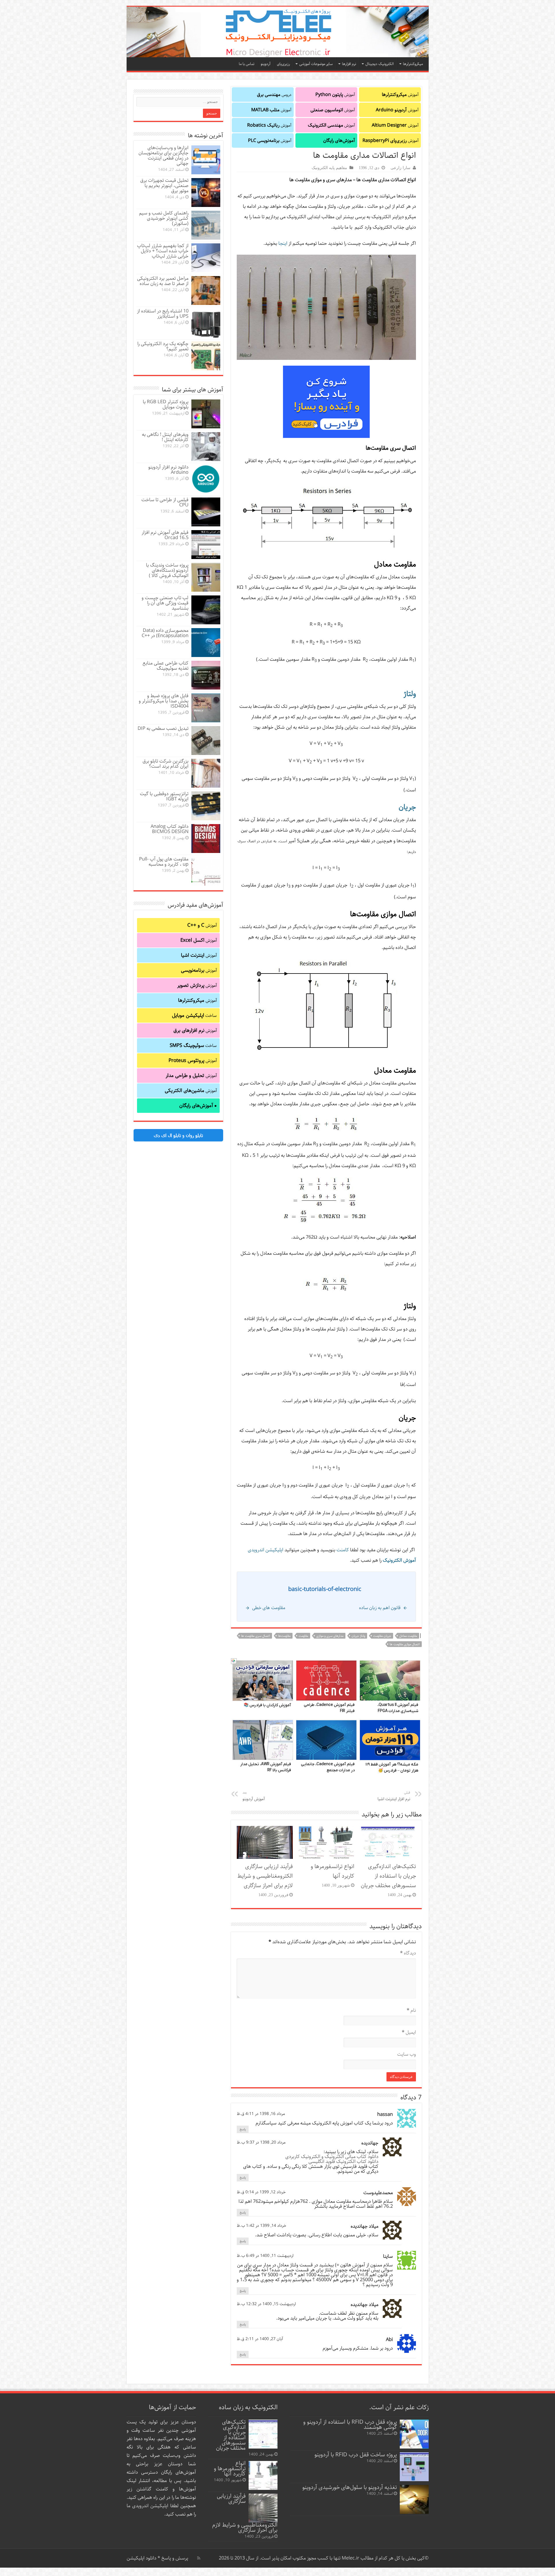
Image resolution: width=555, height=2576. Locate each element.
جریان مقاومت (382, 1636)
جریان (407, 807)
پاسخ (243, 2129)
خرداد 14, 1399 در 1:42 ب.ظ (261, 2226)
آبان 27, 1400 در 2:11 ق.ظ (260, 2339)
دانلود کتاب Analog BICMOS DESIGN (170, 829)
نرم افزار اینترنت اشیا (394, 1796)
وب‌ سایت (407, 2054)
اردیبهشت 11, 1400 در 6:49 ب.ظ (265, 2256)
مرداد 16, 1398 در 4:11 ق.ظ (261, 2114)
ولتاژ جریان (358, 1636)
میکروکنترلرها (413, 64)
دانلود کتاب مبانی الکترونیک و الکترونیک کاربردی (332, 2157)
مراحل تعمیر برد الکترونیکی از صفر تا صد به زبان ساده (163, 281)
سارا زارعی (400, 168)
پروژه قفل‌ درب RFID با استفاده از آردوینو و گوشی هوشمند (350, 2425)
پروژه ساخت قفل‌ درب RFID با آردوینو (356, 2455)
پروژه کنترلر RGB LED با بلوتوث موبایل (166, 405)
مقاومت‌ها (284, 1636)
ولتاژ (410, 694)
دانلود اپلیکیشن (141, 2558)
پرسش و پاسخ (174, 2558)
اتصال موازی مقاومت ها (405, 1644)
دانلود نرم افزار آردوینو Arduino (168, 470)
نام (411, 2010)
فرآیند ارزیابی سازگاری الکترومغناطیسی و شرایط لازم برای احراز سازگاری (265, 1876)
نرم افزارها (349, 64)
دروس (274, 95)
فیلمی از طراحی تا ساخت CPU (165, 503)
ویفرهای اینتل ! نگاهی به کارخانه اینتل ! (165, 437)
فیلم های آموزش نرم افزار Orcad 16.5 (165, 535)
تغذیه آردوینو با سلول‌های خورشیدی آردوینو (350, 2487)
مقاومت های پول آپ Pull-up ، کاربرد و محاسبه (164, 862)
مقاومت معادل (408, 1636)
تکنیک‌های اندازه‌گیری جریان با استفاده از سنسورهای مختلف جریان (388, 1876)
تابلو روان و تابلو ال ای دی (178, 1135)
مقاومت (303, 1636)
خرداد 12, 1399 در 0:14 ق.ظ (261, 2192)
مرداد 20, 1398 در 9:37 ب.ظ (261, 2142)
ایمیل (409, 2032)
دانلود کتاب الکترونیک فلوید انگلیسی (343, 2162)
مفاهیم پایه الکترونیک (329, 168)
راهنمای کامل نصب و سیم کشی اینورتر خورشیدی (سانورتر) (164, 218)
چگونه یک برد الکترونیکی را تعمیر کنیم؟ (163, 346)
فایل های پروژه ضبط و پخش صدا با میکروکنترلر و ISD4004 (164, 701)
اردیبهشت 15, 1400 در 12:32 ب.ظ (266, 2304)
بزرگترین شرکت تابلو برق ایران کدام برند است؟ (165, 764)
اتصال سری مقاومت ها (256, 1636)
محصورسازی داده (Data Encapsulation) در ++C (165, 633)
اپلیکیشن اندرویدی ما (148, 2506)
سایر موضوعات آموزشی (316, 64)
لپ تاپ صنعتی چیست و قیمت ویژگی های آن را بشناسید (165, 603)
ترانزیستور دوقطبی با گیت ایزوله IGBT (164, 796)
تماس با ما (247, 64)
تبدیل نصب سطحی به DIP (163, 729)
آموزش (400, 95)
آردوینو (266, 64)
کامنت (343, 1550)
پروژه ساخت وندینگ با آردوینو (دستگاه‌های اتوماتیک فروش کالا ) (167, 570)
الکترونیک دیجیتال (380, 64)
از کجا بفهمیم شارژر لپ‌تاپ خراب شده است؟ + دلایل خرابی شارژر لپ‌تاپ (163, 251)
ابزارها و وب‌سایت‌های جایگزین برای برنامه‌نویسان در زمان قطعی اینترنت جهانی (163, 156)
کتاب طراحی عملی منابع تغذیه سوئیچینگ (165, 666)
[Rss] (199, 2558)
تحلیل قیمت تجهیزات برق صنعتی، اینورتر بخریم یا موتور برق (164, 186)
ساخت (194, 1015)
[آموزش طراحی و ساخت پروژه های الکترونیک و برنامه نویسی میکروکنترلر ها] (278, 32)
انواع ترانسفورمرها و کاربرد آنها (333, 1871)
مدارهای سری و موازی (330, 1636)
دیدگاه (408, 1953)
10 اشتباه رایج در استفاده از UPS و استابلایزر (163, 314)
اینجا (283, 244)
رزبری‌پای (283, 64)
